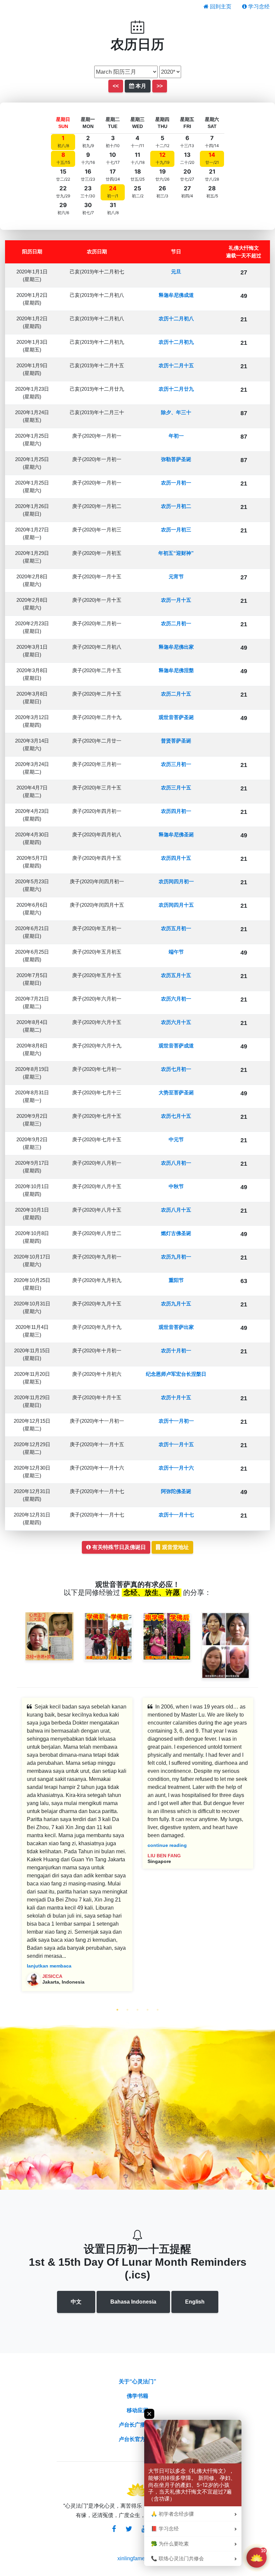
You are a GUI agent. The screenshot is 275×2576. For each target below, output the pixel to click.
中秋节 (176, 1186)
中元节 (176, 1139)
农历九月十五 (176, 1304)
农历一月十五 (176, 600)
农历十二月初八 (176, 318)
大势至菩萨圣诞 (176, 1092)
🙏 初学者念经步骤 (172, 2514)
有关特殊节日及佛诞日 (118, 1547)
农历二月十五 (176, 694)
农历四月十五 (176, 858)
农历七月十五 (176, 1116)
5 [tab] (158, 2010)
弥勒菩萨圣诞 (176, 459)
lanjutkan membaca (49, 1966)
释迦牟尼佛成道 (176, 295)
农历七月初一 (176, 1069)
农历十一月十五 (176, 1444)
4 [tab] (148, 2010)
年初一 (176, 436)
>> (160, 86)
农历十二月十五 (176, 365)
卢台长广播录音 (137, 2425)
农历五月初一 (176, 928)
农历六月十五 (176, 1022)
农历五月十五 (176, 975)
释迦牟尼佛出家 (176, 647)
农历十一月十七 (176, 1515)
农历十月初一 (176, 1350)
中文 (76, 2302)
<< (116, 86)
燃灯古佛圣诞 (176, 1233)
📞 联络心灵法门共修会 (177, 2559)
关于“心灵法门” (137, 2381)
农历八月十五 (176, 1210)
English (195, 2302)
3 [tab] (137, 2010)
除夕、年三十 (176, 412)
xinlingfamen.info (138, 2558)
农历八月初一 (176, 1163)
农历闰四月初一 (176, 881)
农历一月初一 (176, 483)
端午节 (176, 952)
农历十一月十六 (176, 1468)
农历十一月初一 (176, 1421)
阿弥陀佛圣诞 (176, 1491)
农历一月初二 (176, 506)
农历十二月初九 (176, 342)
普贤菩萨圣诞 (176, 741)
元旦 (176, 272)
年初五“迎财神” (176, 553)
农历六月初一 (176, 999)
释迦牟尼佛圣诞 (176, 834)
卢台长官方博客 (137, 2439)
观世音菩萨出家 (176, 1327)
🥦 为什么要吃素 (170, 2544)
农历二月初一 (176, 623)
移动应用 (137, 2410)
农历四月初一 (176, 811)
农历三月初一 (176, 764)
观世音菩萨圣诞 (176, 717)
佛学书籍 (137, 2396)
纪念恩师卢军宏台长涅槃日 (176, 1374)
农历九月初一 (176, 1257)
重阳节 (176, 1280)
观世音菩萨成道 (176, 1046)
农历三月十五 (176, 788)
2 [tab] (127, 2010)
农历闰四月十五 (176, 905)
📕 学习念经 (165, 2529)
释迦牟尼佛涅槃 (176, 670)
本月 (140, 86)
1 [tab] (117, 2010)
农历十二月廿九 (176, 389)
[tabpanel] (77, 1850)
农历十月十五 (176, 1397)
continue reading (167, 1845)
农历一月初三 (176, 530)
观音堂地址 (175, 1547)
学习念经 (258, 7)
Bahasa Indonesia (133, 2302)
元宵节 (176, 576)
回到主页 (220, 7)
